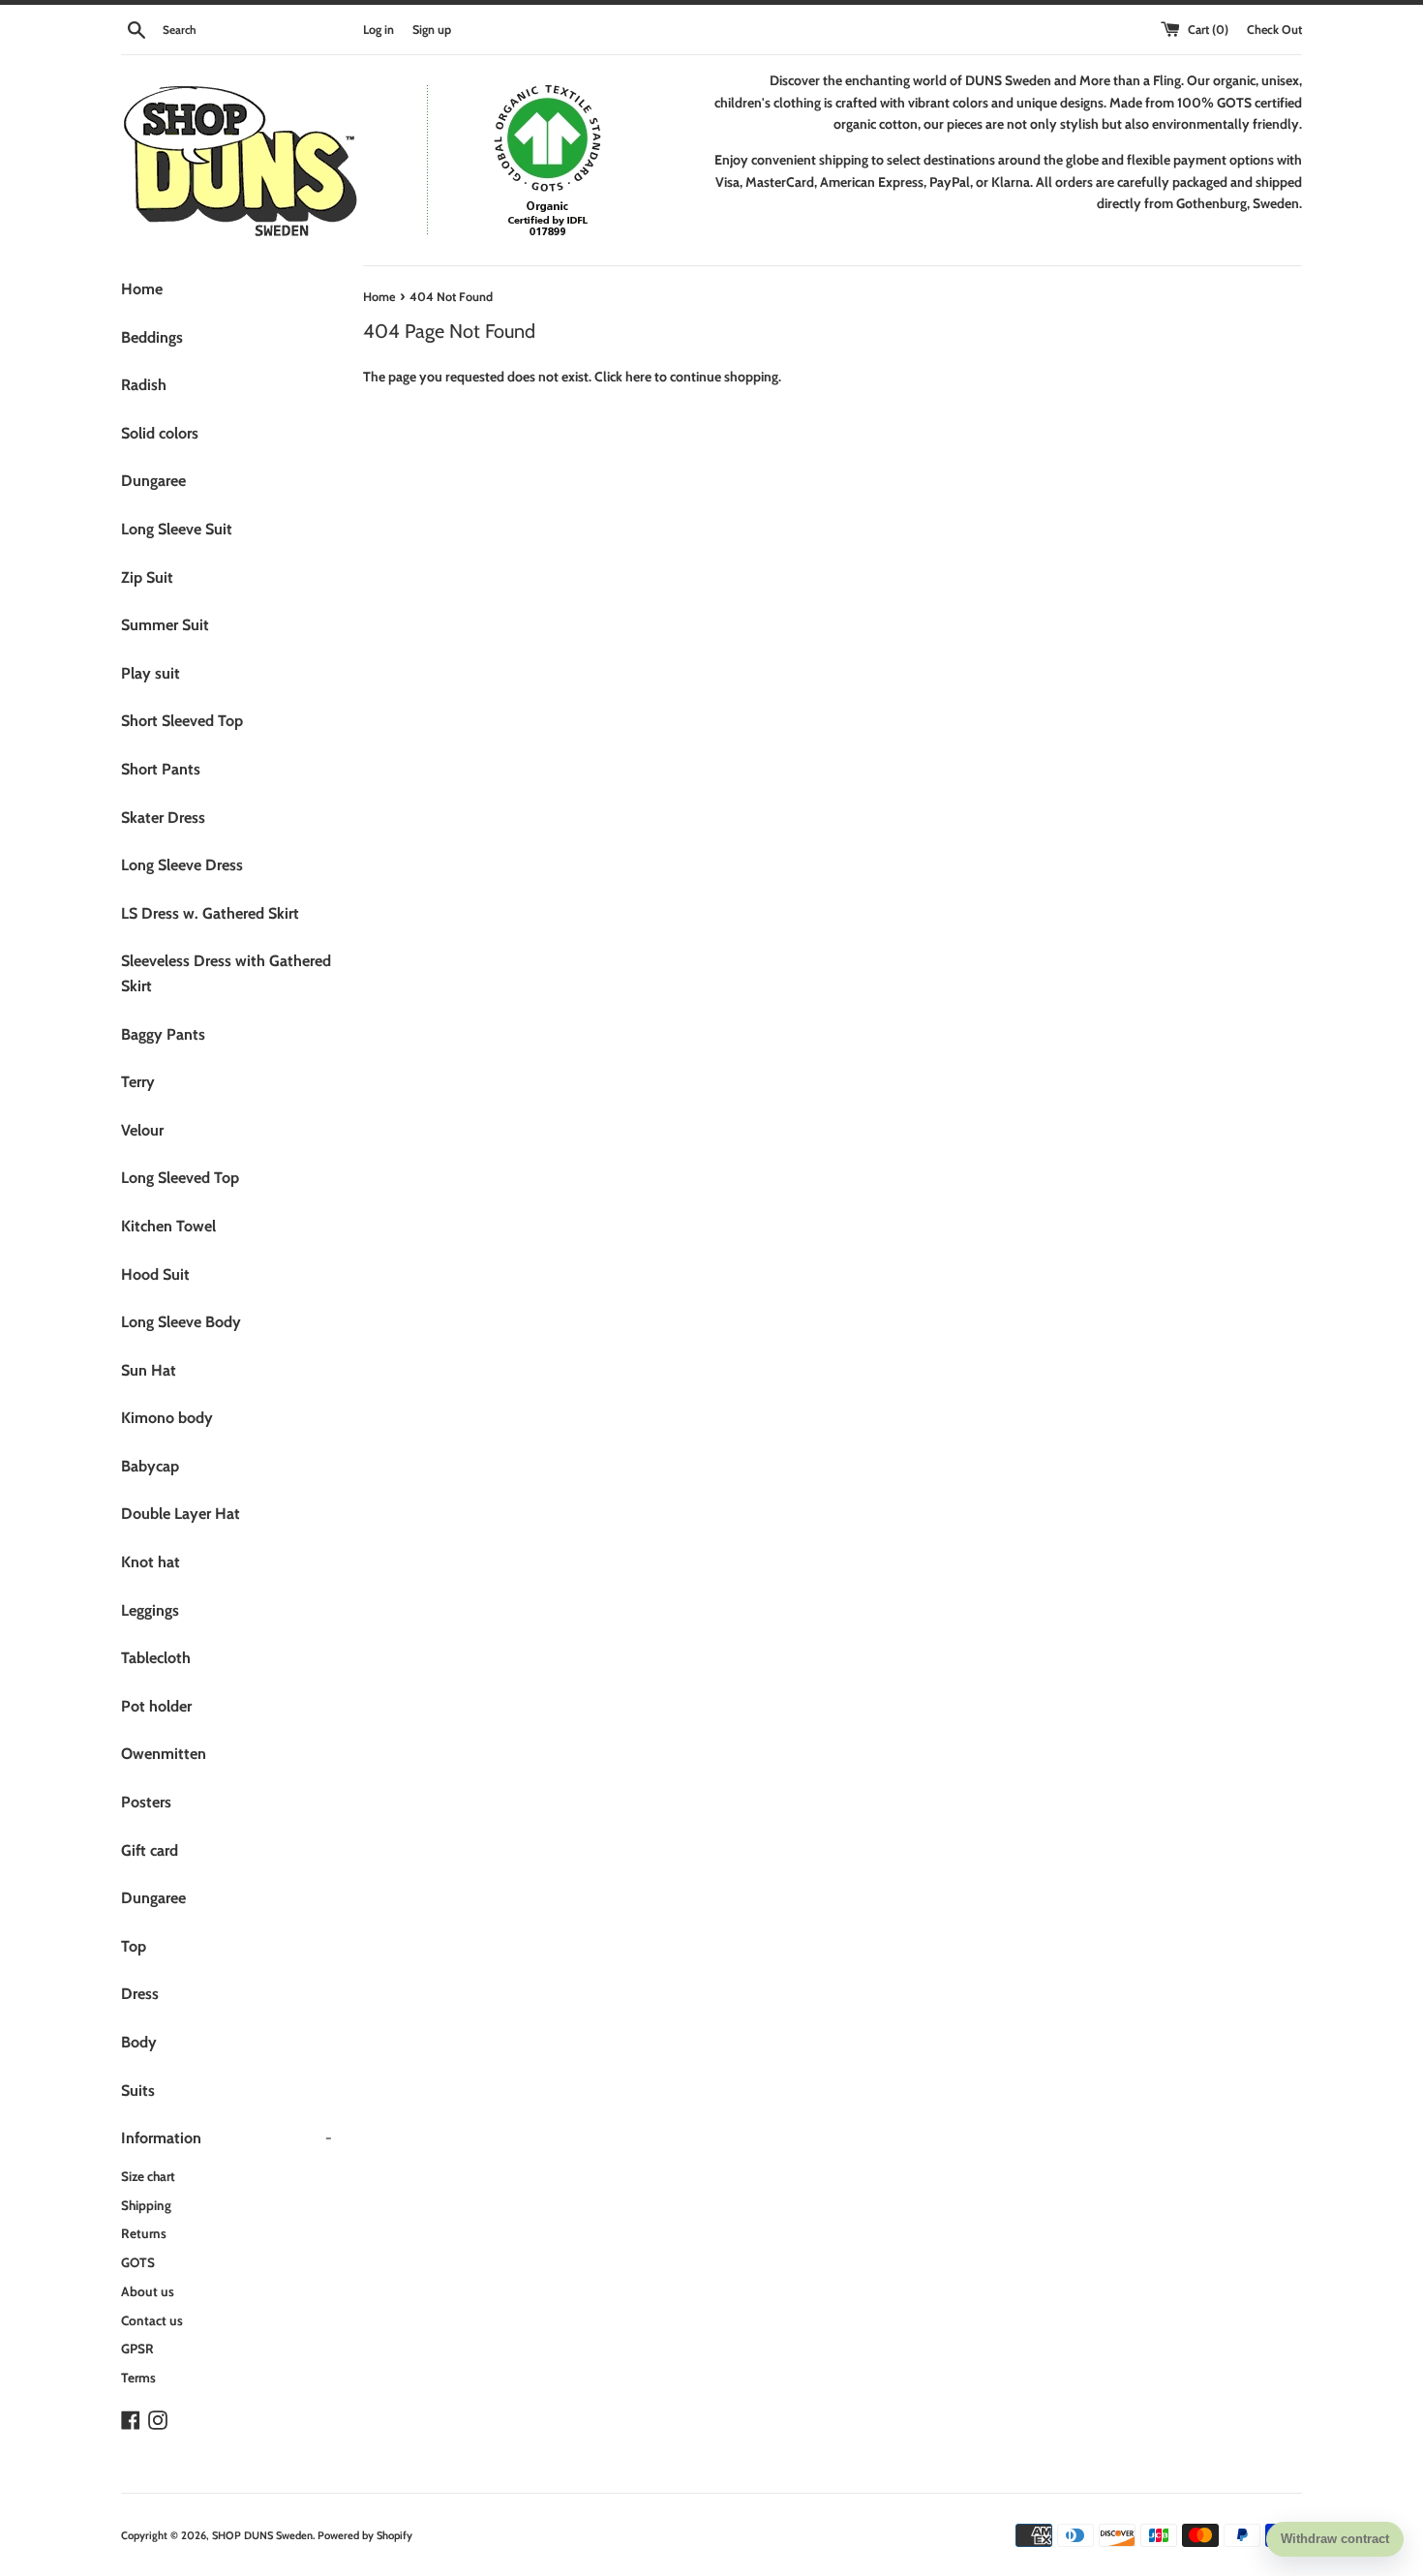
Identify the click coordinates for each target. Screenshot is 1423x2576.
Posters (146, 1802)
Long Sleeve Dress (182, 865)
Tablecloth (156, 1658)
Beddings (152, 337)
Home (142, 289)
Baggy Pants (163, 1034)
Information (227, 2138)
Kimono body (167, 1418)
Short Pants (161, 769)
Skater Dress (163, 818)
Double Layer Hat (181, 1514)
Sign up (432, 30)
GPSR (137, 2349)
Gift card (150, 1850)
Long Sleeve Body (181, 1322)
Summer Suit (165, 625)
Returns (144, 2233)
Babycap (150, 1466)
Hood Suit (155, 1274)
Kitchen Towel (168, 1226)
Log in (378, 30)
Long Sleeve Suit (177, 529)
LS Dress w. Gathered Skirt (210, 913)
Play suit (151, 673)
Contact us (152, 2320)
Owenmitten (164, 1754)
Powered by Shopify (365, 2535)
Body (139, 2042)
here (638, 377)
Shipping (146, 2205)
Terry (138, 1082)
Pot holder (156, 1706)
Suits (138, 2091)
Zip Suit (147, 577)
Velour (142, 1130)
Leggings (150, 1610)
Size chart (148, 2176)
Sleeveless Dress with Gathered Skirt (226, 973)
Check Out (1274, 30)
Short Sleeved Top (182, 721)
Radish (144, 385)
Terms (138, 2378)
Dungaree (153, 481)
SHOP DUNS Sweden (262, 2535)
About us (148, 2291)
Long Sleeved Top (180, 1178)
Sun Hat (149, 1370)
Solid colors (160, 433)
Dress (140, 1994)
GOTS (138, 2262)
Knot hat (151, 1562)
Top (134, 1946)
